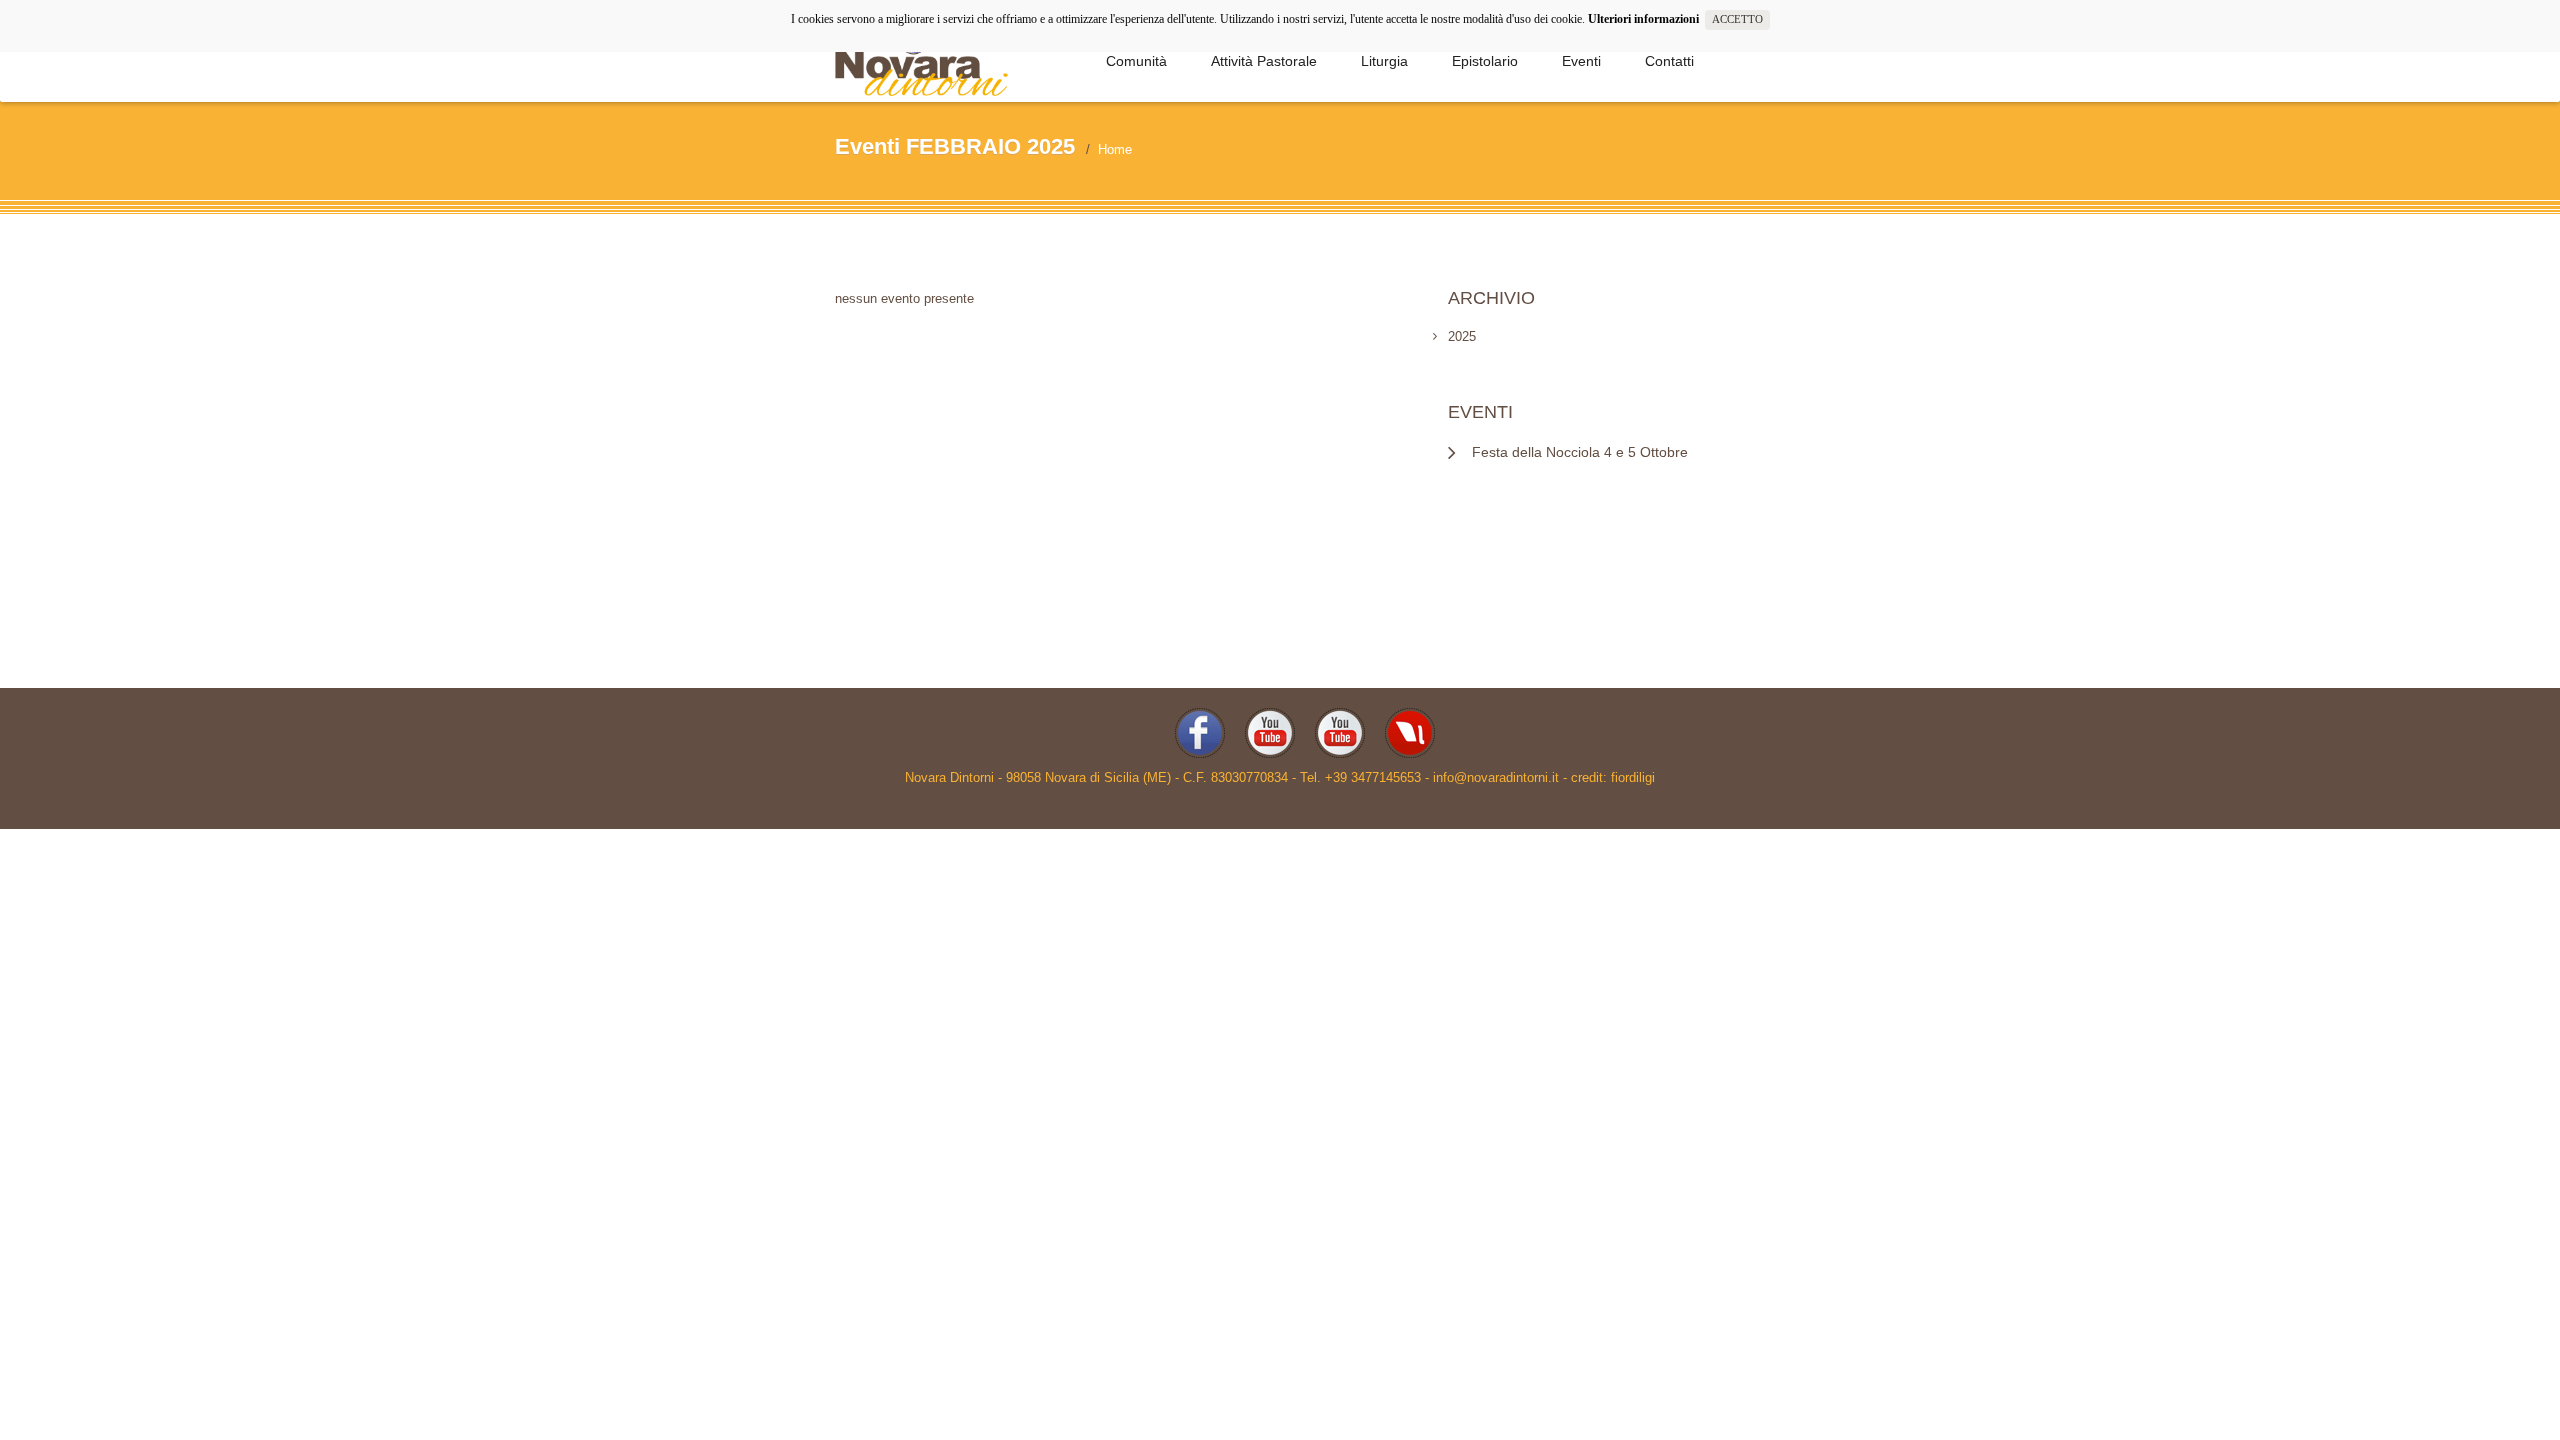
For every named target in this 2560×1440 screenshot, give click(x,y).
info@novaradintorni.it (1496, 777)
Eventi (1581, 61)
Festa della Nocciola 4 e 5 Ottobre (1580, 452)
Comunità (1136, 61)
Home (1115, 149)
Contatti (1669, 61)
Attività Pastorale (1264, 61)
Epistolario (1485, 61)
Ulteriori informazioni (1646, 19)
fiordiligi (1633, 777)
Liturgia (1384, 61)
